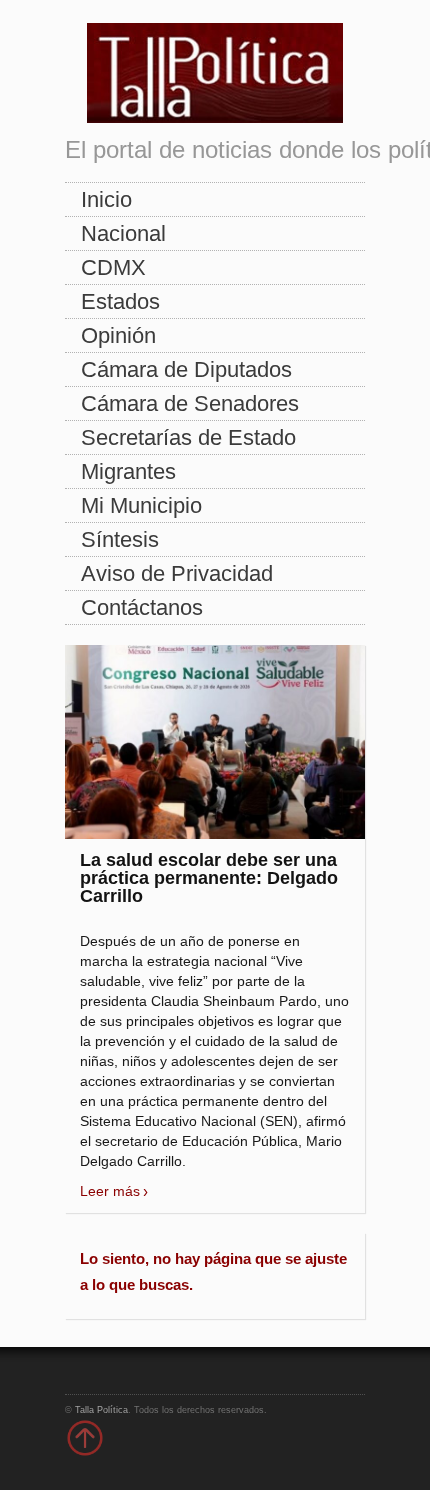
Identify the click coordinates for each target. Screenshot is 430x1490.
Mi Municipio (141, 505)
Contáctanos (142, 607)
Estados (120, 301)
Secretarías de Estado (188, 437)
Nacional (123, 233)
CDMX (113, 267)
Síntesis (120, 539)
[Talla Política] (215, 68)
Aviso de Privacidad (177, 573)
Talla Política (101, 1410)
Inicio (106, 199)
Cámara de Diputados (186, 369)
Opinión (118, 335)
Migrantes (128, 471)
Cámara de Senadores (190, 403)
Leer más (110, 1191)
